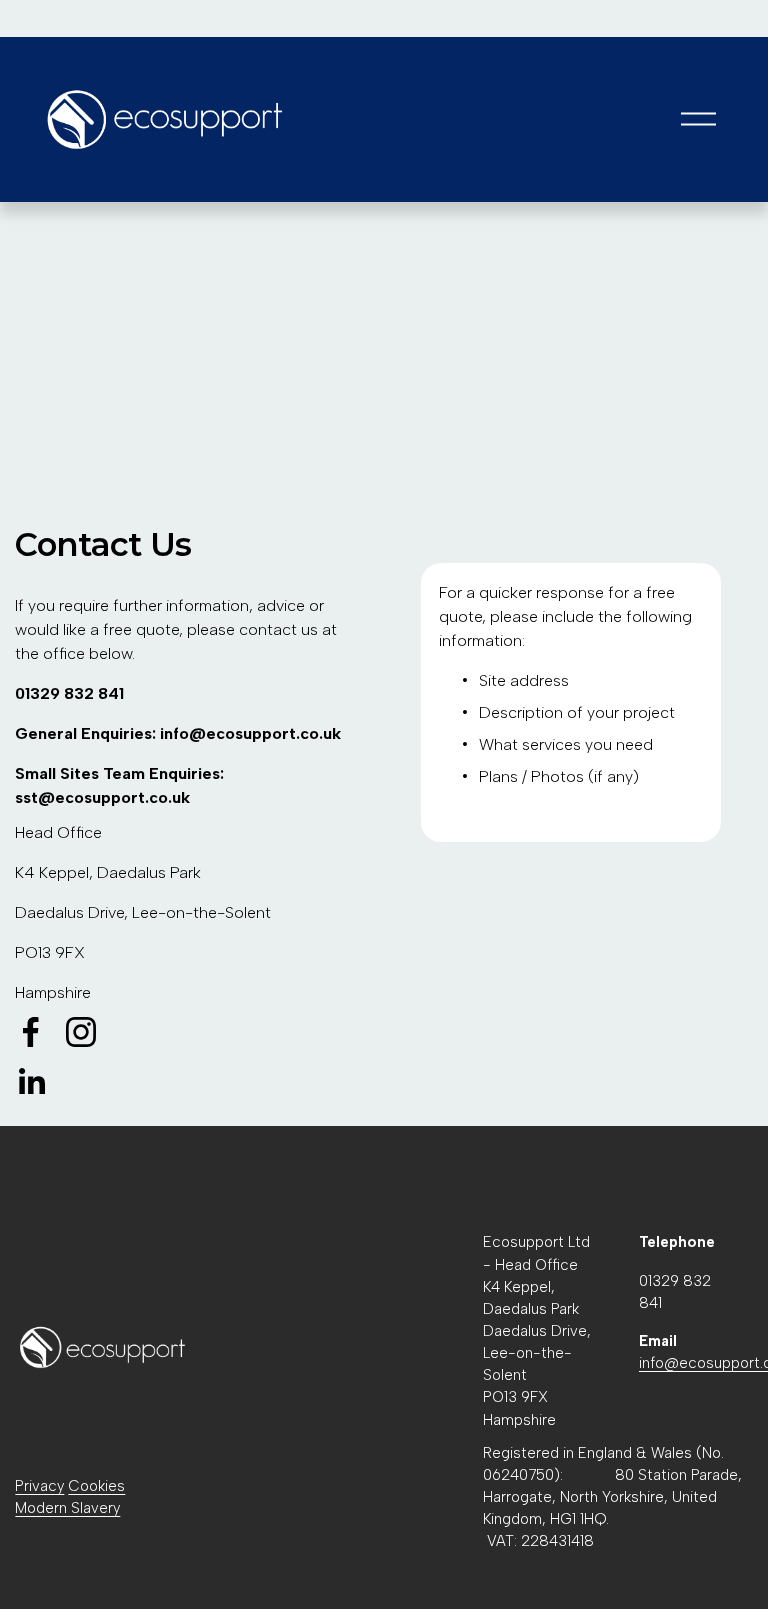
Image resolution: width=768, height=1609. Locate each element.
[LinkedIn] (31, 1082)
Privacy (39, 1486)
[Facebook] (31, 1032)
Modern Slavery (67, 1508)
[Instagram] (81, 1032)
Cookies (96, 1486)
